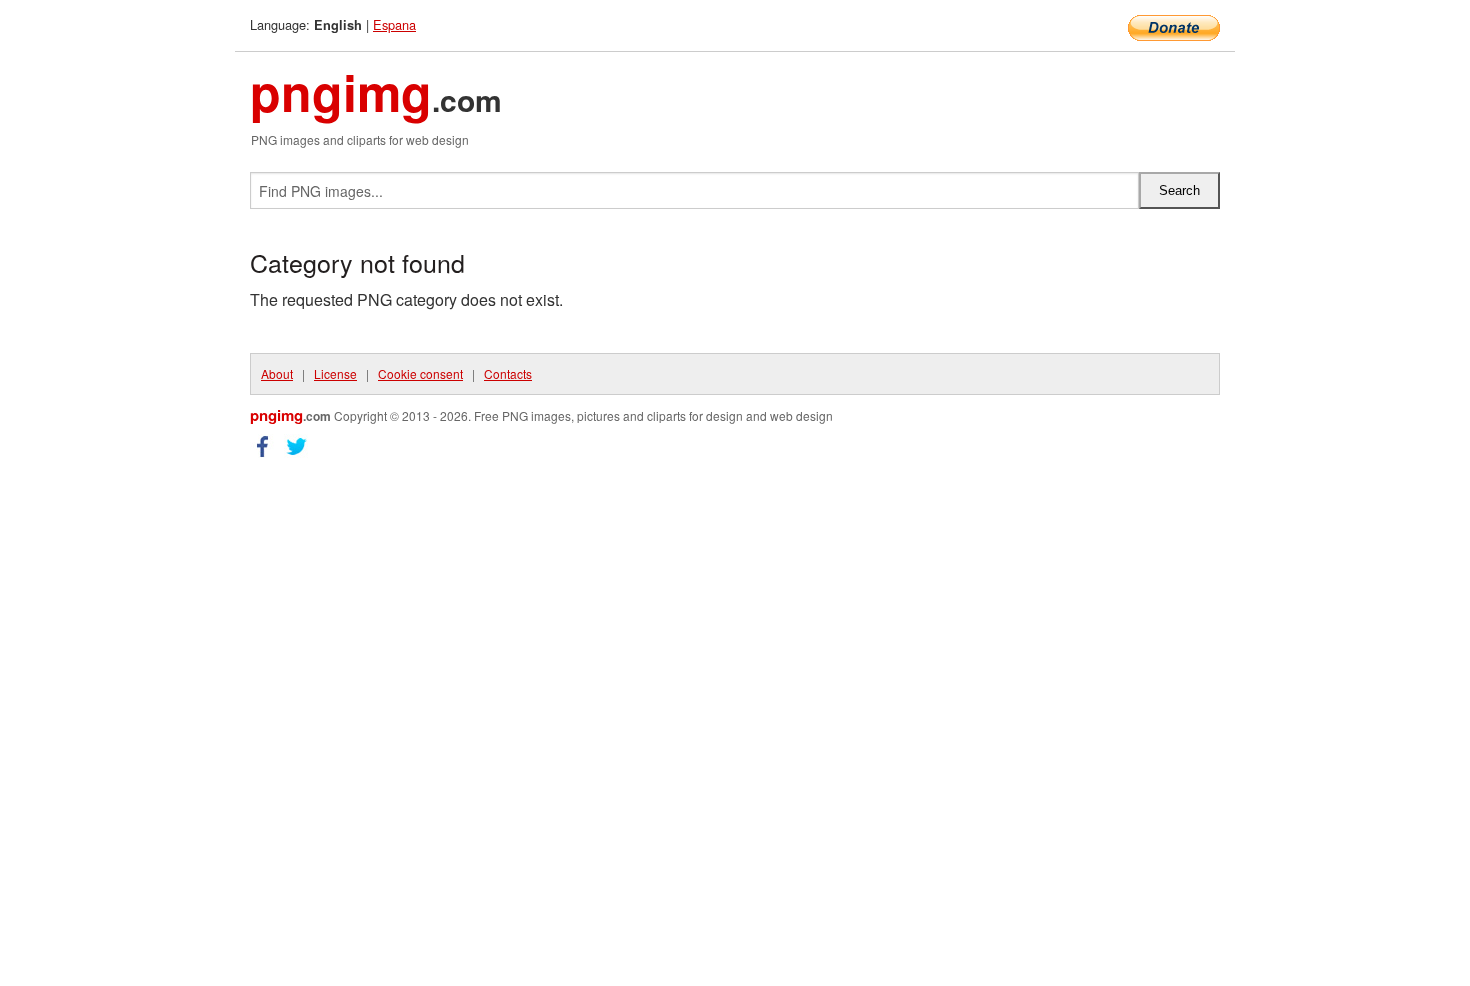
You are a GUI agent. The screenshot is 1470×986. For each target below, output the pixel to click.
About (277, 373)
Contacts (508, 373)
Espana (394, 24)
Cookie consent (420, 373)
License (335, 373)
